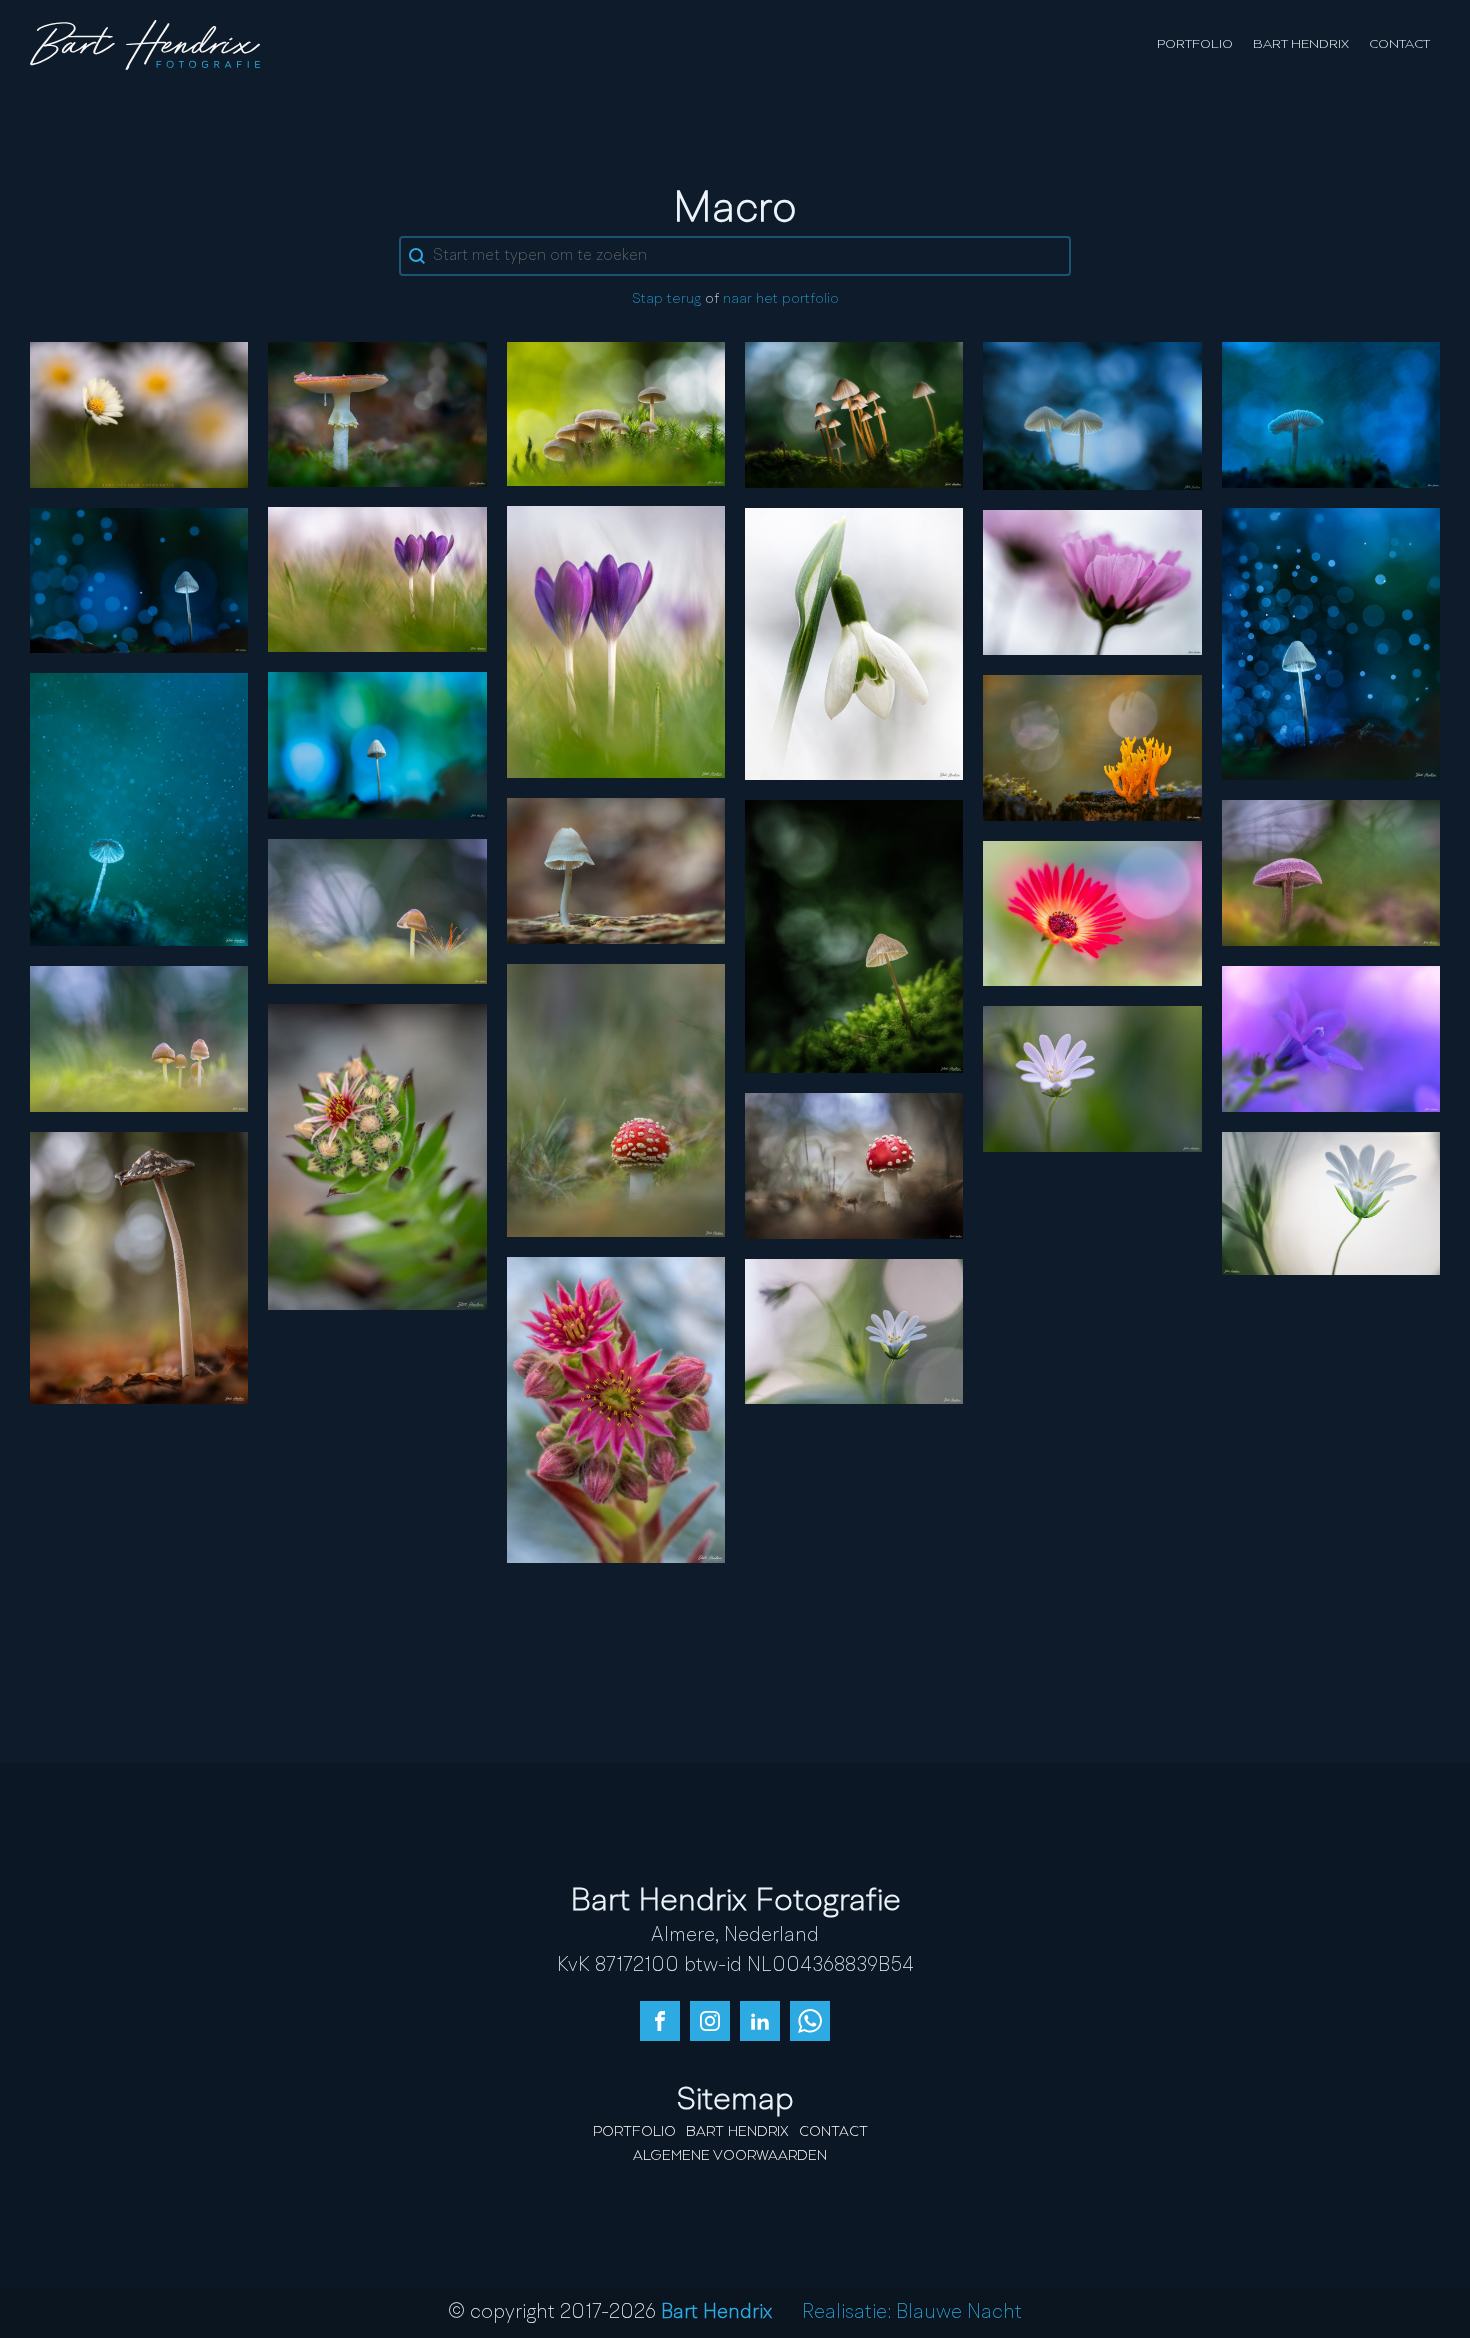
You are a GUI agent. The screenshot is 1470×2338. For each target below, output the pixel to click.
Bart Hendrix (1301, 44)
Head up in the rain (1331, 414)
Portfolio (1195, 44)
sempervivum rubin (616, 1409)
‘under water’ (139, 809)
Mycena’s (854, 414)
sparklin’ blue (139, 579)
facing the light (377, 911)
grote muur (854, 1331)
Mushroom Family (615, 413)
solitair (615, 870)
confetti (1330, 643)
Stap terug (666, 299)
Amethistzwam (1331, 872)
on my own (377, 745)
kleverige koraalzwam (1092, 747)
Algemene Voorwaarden (730, 2156)
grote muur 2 (1330, 1202)
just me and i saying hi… (139, 1267)
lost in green (854, 936)
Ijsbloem (1092, 913)
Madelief (139, 414)
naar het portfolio (781, 299)
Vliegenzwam (377, 414)
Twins (1092, 415)
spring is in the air (377, 579)
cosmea (1092, 582)
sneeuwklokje (854, 643)
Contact (1399, 44)
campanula (1330, 1038)
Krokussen (616, 641)
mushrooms (139, 1038)
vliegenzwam (615, 1100)
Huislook (377, 1156)
